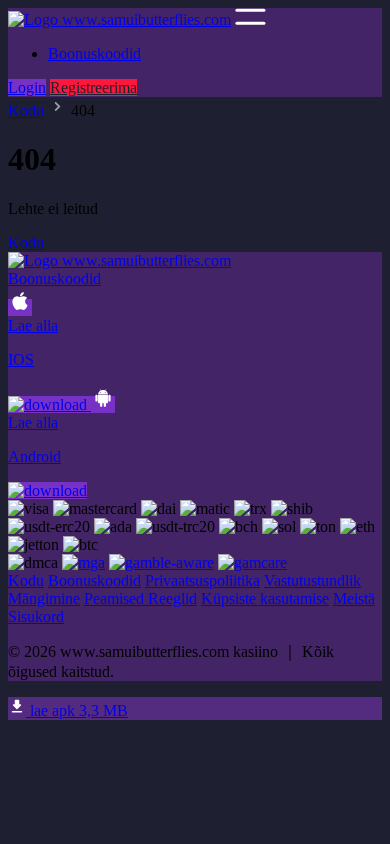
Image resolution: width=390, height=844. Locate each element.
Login (27, 87)
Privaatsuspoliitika (202, 580)
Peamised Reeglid (140, 598)
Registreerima (93, 87)
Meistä (354, 598)
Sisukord (36, 616)
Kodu (26, 110)
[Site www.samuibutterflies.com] (119, 19)
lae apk (77, 710)
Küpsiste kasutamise (265, 598)
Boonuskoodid (94, 53)
